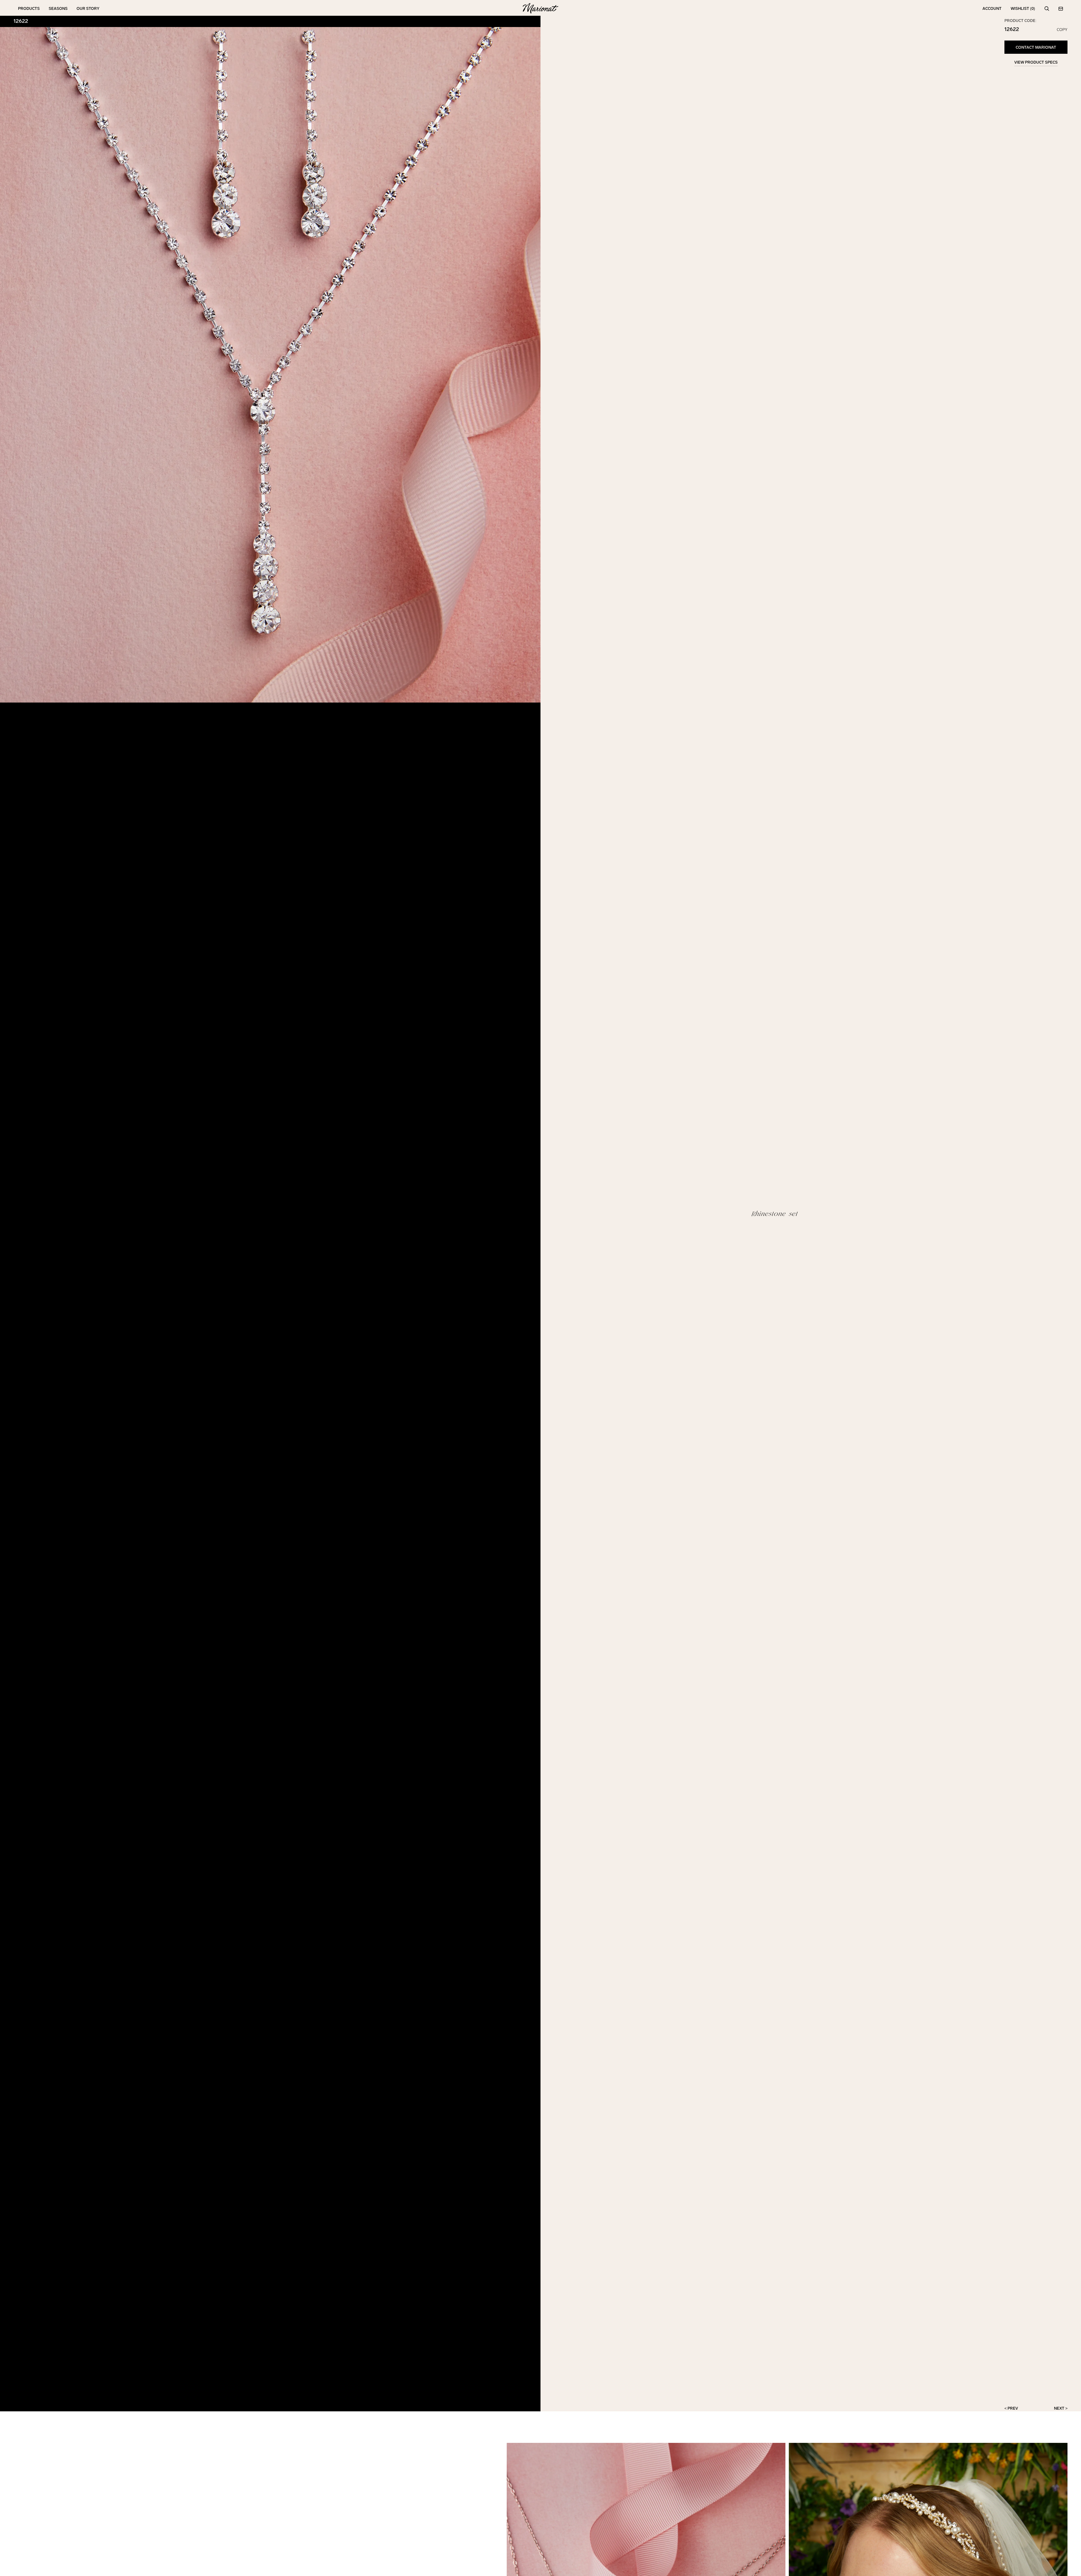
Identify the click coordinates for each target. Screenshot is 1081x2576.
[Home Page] (540, 9)
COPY (1062, 30)
